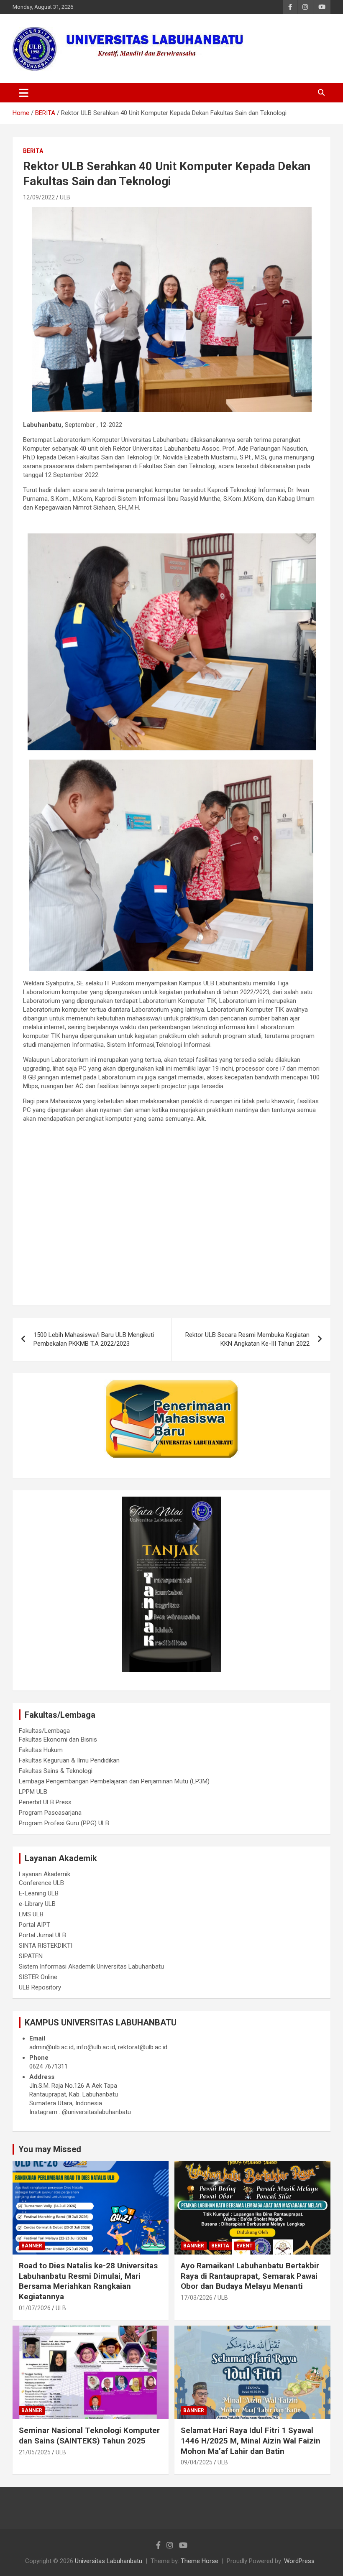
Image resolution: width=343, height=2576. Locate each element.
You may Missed (50, 2149)
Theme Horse (200, 2561)
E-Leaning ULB (39, 1893)
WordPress (299, 2561)
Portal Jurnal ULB (42, 1935)
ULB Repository (40, 1987)
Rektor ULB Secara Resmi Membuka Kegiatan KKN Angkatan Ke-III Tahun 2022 (247, 1339)
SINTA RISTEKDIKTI (46, 1946)
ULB (65, 197)
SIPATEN (31, 1956)
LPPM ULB (33, 1792)
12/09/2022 (39, 197)
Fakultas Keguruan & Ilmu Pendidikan (69, 1760)
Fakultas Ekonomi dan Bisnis (58, 1739)
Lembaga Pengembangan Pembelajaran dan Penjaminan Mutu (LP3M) (114, 1781)
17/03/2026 (197, 2298)
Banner (32, 2246)
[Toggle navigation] (24, 93)
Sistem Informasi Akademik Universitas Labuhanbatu (91, 1966)
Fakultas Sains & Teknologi (56, 1771)
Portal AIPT (35, 1925)
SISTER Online (38, 1977)
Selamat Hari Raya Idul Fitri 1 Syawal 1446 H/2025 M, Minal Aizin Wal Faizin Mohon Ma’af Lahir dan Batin (251, 2441)
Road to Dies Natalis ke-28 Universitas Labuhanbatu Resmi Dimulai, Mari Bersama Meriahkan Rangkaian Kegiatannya (88, 2281)
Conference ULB (41, 1883)
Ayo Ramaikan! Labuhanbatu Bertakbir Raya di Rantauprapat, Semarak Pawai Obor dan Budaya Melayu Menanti (250, 2276)
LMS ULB (31, 1914)
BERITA (33, 151)
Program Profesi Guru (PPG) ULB (64, 1823)
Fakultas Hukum (41, 1750)
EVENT (244, 2246)
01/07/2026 (35, 2308)
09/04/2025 (197, 2462)
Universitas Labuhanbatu (109, 2561)
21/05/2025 (35, 2452)
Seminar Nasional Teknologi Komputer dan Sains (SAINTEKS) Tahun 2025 (89, 2436)
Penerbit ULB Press (45, 1802)
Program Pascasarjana (50, 1813)
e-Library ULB (37, 1904)
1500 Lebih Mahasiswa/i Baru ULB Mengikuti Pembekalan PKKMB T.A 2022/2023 (94, 1339)
